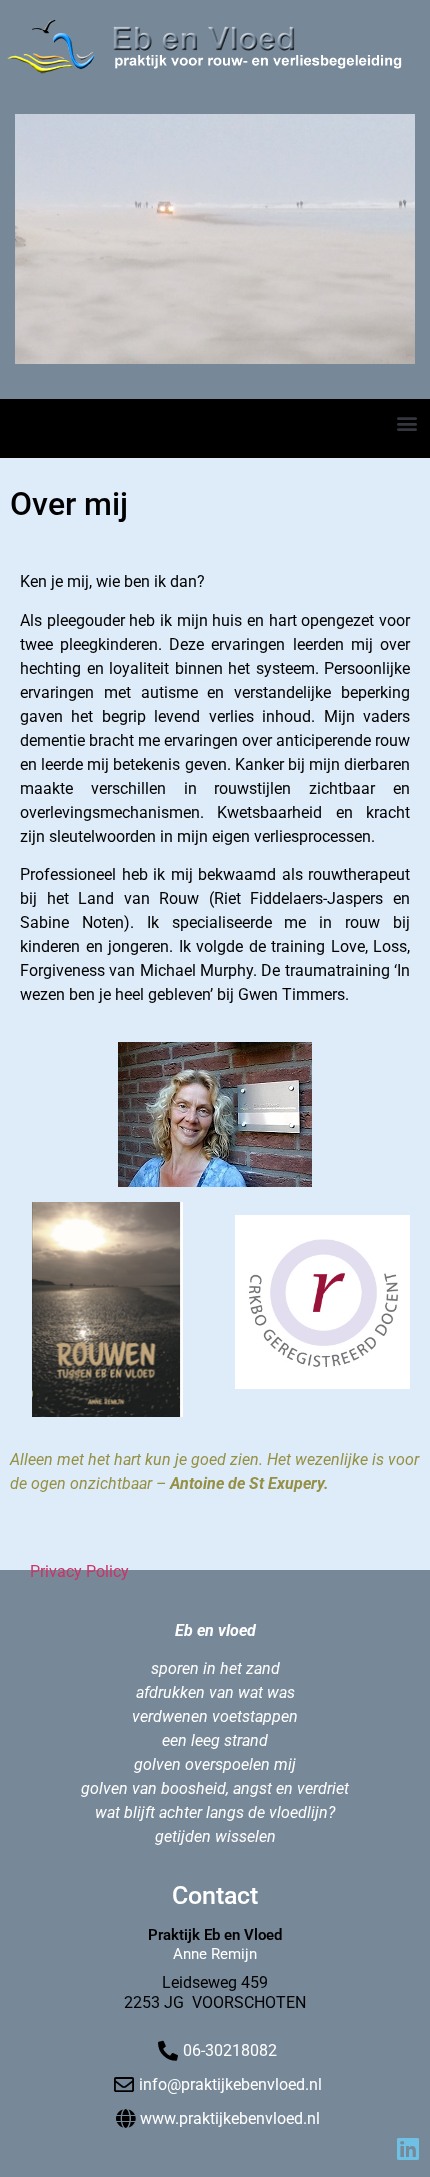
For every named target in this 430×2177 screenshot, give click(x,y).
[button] (406, 422)
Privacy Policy (79, 1571)
